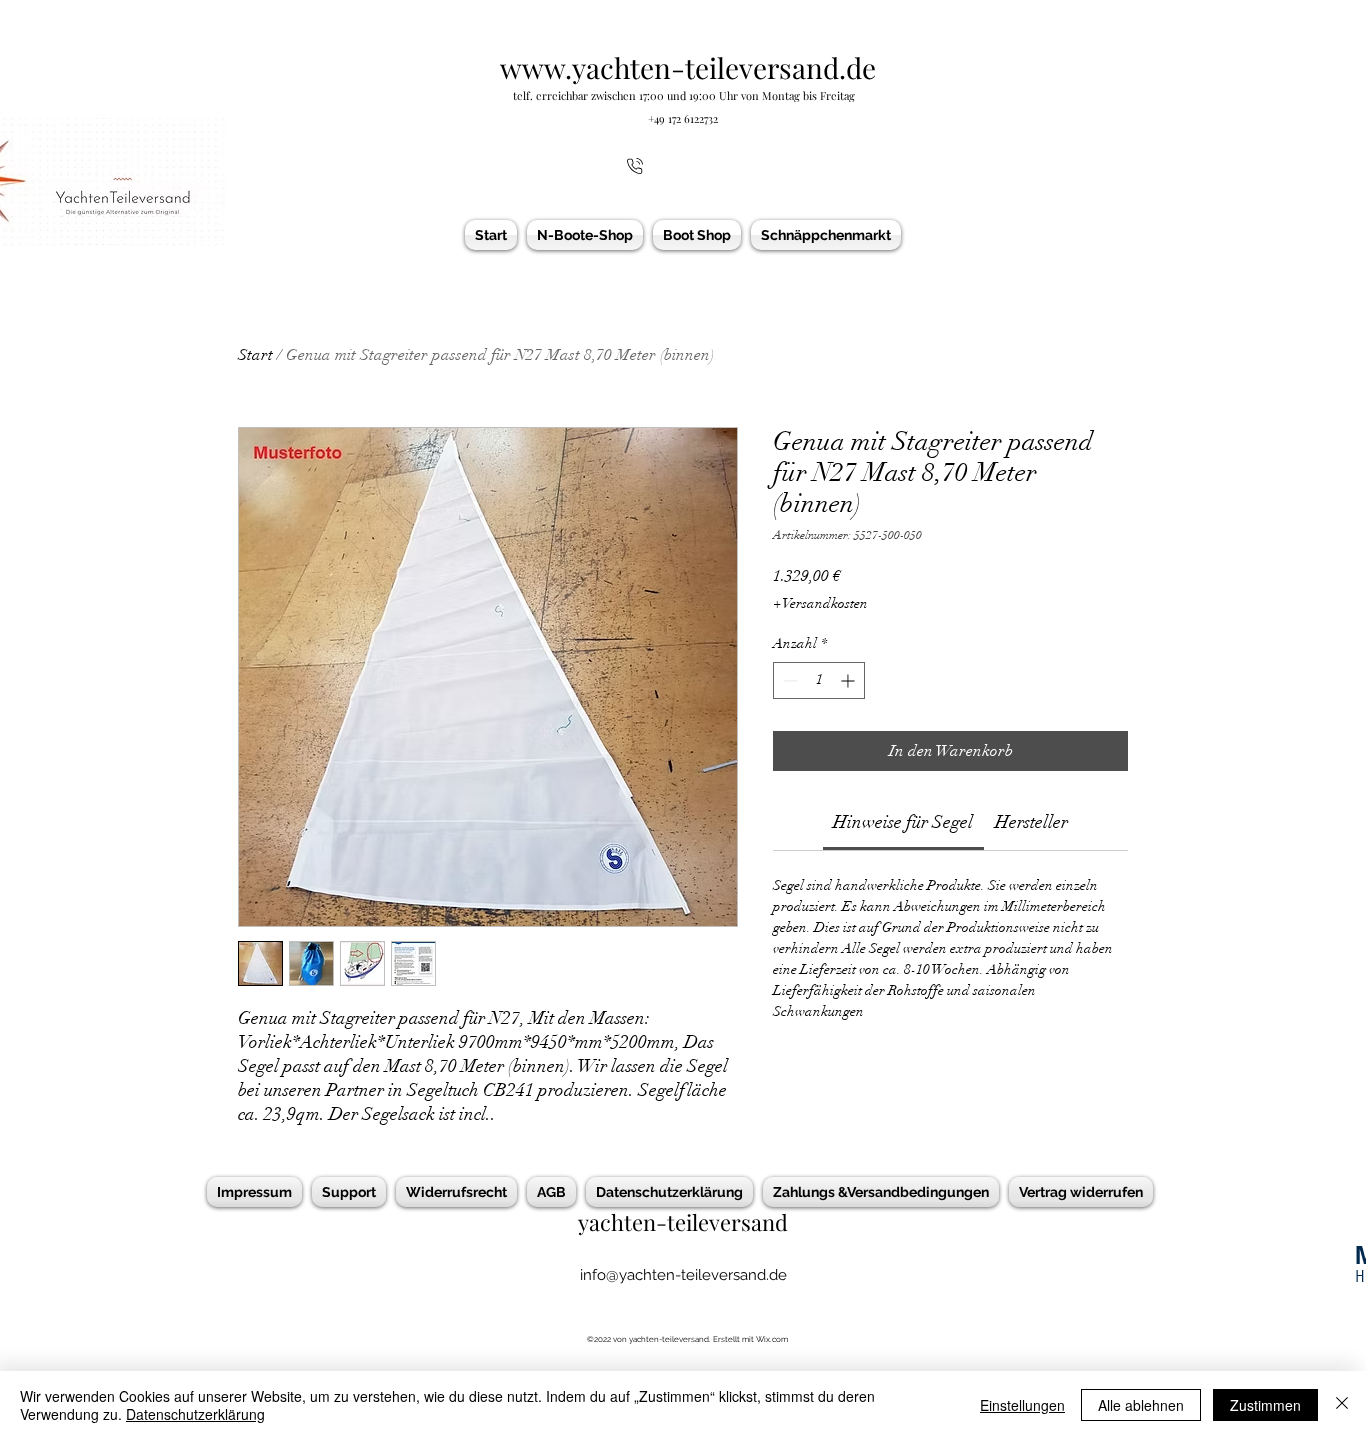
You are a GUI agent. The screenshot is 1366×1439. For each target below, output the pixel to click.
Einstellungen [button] (1022, 1405)
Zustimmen (1265, 1405)
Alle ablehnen (1141, 1405)
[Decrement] (788, 680)
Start (255, 355)
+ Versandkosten (820, 603)
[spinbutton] (819, 680)
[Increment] (849, 680)
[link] (903, 822)
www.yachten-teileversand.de (688, 67)
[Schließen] (1342, 1405)
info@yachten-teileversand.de (683, 1275)
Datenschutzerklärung (195, 1414)
